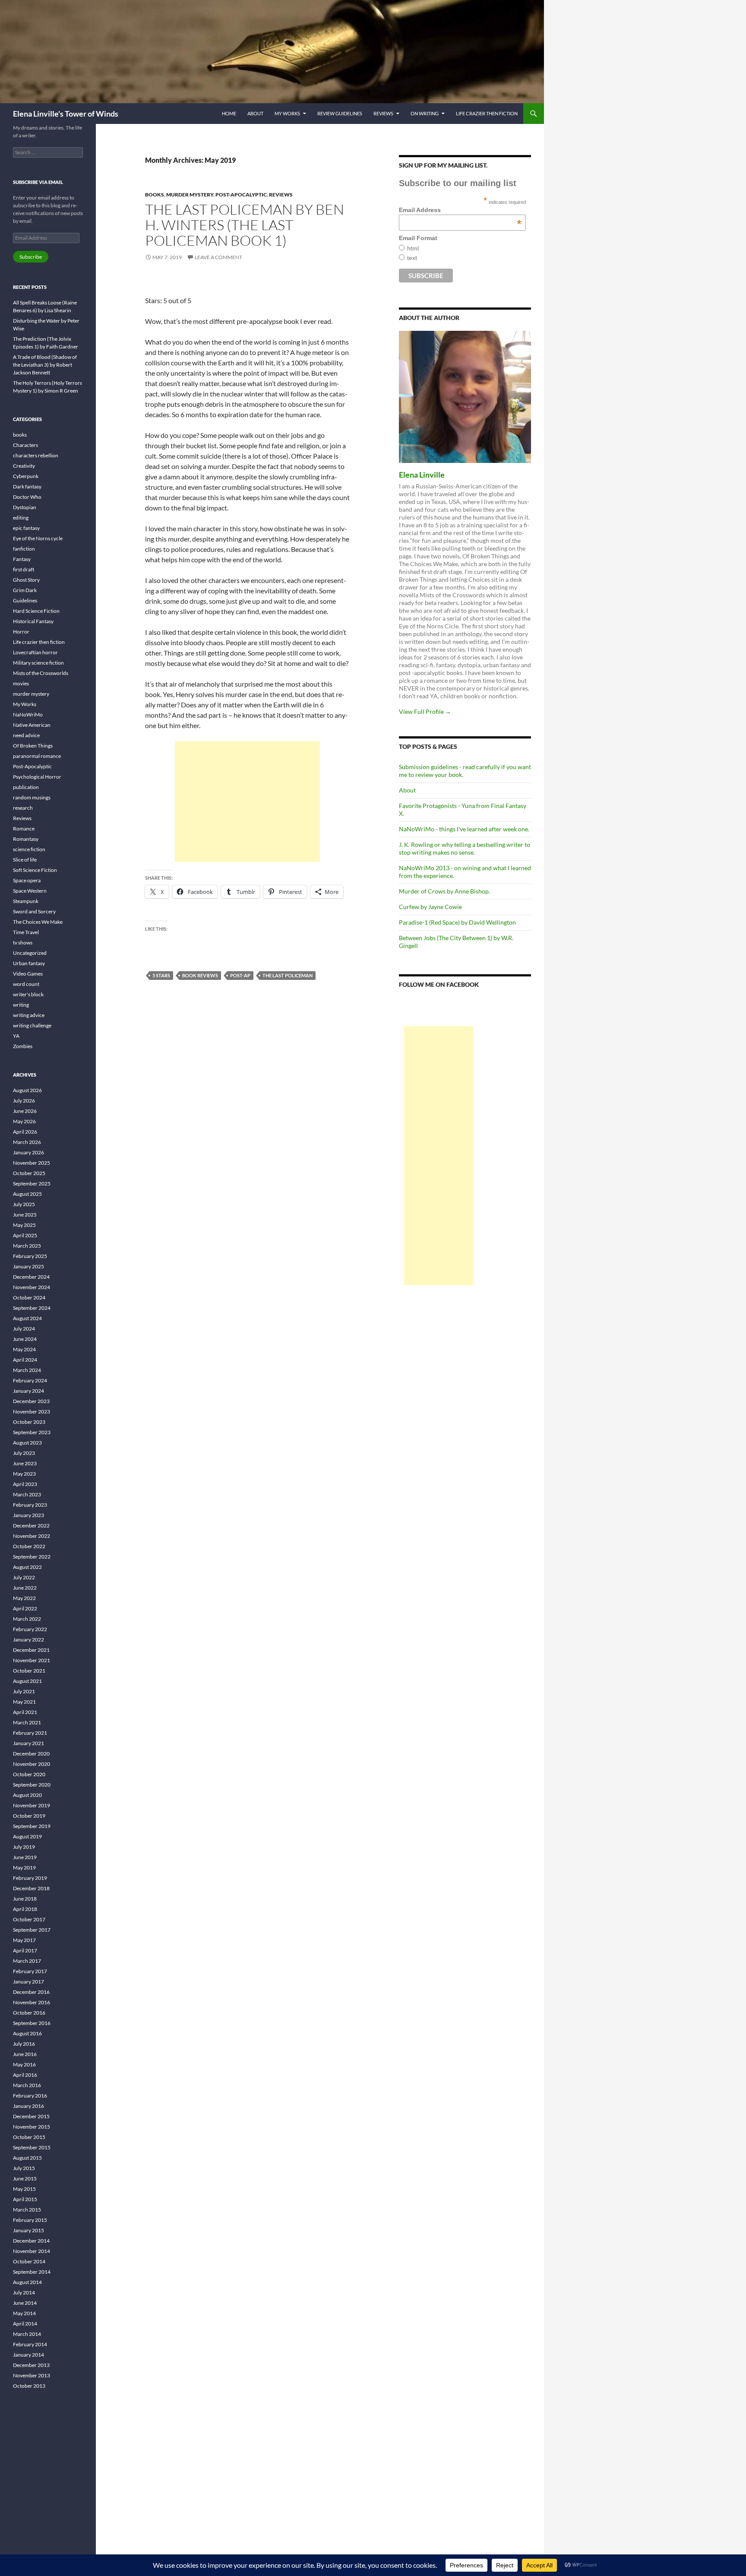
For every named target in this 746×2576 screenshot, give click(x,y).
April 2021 (25, 1712)
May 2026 (24, 1121)
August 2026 (27, 1090)
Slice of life (25, 860)
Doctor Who (27, 497)
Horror (21, 632)
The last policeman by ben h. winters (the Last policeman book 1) (245, 225)
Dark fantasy (27, 486)
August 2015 (27, 2158)
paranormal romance (37, 756)
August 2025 (27, 1194)
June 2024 (25, 1339)
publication (26, 787)
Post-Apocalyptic (241, 195)
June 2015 (25, 2178)
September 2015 (32, 2147)
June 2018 (25, 1899)
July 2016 (24, 2044)
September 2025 (32, 1183)
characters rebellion (36, 455)
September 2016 (32, 2023)
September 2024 (32, 1308)
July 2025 (24, 1204)
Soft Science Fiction (35, 870)
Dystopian (25, 507)
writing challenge (32, 1025)
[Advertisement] (247, 802)
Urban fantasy (29, 963)
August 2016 (27, 2033)
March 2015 (27, 2210)
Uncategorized (30, 953)
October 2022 (29, 1546)
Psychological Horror (37, 777)
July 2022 (24, 1577)
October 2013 (29, 2386)
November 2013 (32, 2375)
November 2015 (32, 2127)
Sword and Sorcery (34, 911)
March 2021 (27, 1722)
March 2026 (27, 1142)
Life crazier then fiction (487, 113)
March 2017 (27, 1961)
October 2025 (29, 1173)
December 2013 (31, 2365)
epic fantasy (26, 528)
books (155, 195)
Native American (32, 725)
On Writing (425, 113)
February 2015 (30, 2220)
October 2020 (29, 1774)
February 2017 (30, 1971)
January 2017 (28, 1982)
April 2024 (25, 1360)
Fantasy (22, 559)
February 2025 (30, 1256)
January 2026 (28, 1152)
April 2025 (25, 1235)
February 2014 (30, 2344)
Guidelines (25, 600)
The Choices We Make (38, 922)
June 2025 (25, 1215)
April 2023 (25, 1484)
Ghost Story (26, 580)
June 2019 (25, 1857)
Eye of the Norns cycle (38, 538)
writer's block (28, 994)
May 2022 (24, 1598)
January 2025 (28, 1266)
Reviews (383, 113)
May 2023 (24, 1474)
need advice (26, 735)
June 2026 (25, 1111)
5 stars (161, 975)
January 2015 (28, 2230)
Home (229, 113)
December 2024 (31, 1277)
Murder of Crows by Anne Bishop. (444, 891)
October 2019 (29, 1816)
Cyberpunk (26, 476)
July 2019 (24, 1847)
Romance (24, 829)
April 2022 (25, 1608)
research (23, 808)
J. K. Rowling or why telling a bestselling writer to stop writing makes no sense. (465, 848)
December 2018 (31, 1888)
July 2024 (24, 1329)
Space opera (27, 880)
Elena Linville (422, 475)
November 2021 (32, 1660)
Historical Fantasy (33, 621)
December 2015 (31, 2116)
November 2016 (32, 2002)
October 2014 (29, 2261)
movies (21, 683)
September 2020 (32, 1785)
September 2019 (32, 1826)
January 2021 (28, 1743)
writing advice (29, 1015)
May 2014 (24, 2313)
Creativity (24, 466)
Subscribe (31, 257)
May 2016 (24, 2064)
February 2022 (30, 1629)
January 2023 (28, 1515)
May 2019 (24, 1868)
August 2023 (27, 1443)
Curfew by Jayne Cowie (430, 907)
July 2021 (24, 1691)
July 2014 (24, 2292)
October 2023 (29, 1422)
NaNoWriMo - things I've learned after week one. (464, 829)
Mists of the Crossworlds (41, 673)
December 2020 (31, 1754)
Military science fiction (38, 663)
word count (26, 984)
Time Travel (26, 932)
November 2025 (32, 1163)
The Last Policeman (288, 975)
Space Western (30, 891)
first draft (24, 569)
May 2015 (24, 2189)
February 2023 (30, 1505)
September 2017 (32, 1930)
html (413, 248)
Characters (25, 445)
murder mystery (190, 195)
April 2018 (25, 1909)
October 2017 (29, 1919)
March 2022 (27, 1619)
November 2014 (32, 2251)
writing (21, 1005)
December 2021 (31, 1650)
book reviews (200, 975)
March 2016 (27, 2085)
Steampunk (26, 901)
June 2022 (25, 1588)
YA (16, 1036)
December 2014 (31, 2241)
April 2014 (25, 2324)
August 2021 (27, 1681)
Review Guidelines (340, 113)
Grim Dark (25, 590)
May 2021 (24, 1702)
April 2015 (25, 2199)
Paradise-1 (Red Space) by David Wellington (457, 922)
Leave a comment (218, 257)
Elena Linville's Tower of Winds (66, 114)
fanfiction (24, 549)
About (255, 113)
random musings (32, 797)
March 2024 (27, 1370)
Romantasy (26, 839)
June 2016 (25, 2054)
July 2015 (24, 2168)
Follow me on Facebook (439, 984)
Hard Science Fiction (36, 611)
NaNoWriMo (28, 714)
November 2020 (32, 1764)
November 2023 (32, 1412)
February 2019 (30, 1878)
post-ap (240, 975)
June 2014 (25, 2303)
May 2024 (24, 1349)
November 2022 (32, 1536)
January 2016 (28, 2106)
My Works (287, 113)
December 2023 (31, 1401)
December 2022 (31, 1526)
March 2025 (27, 1246)
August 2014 (27, 2282)
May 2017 (24, 1940)
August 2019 (27, 1836)
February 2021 (30, 1733)
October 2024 (29, 1298)
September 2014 (32, 2272)
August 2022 (27, 1567)
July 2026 (24, 1101)
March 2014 (27, 2334)
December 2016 (31, 1992)
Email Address (460, 210)
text (412, 258)
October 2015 (29, 2137)
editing (21, 518)
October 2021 (29, 1671)
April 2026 (25, 1132)
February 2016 (30, 2096)
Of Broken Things (33, 746)
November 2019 (32, 1805)
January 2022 (28, 1640)
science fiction (29, 849)
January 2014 (28, 2355)
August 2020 (27, 1795)
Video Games (28, 974)
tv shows (23, 943)
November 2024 (32, 1287)
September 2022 (32, 1557)
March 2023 (27, 1494)
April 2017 (25, 1950)
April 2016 (25, 2075)
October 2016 (29, 2013)
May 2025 (24, 1225)
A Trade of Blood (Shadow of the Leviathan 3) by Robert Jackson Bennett (45, 365)
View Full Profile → (425, 711)
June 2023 (25, 1463)
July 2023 (24, 1453)
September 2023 (32, 1432)
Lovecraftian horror (35, 652)
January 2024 (28, 1391)
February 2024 (30, 1380)
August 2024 (27, 1318)
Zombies (23, 1046)
